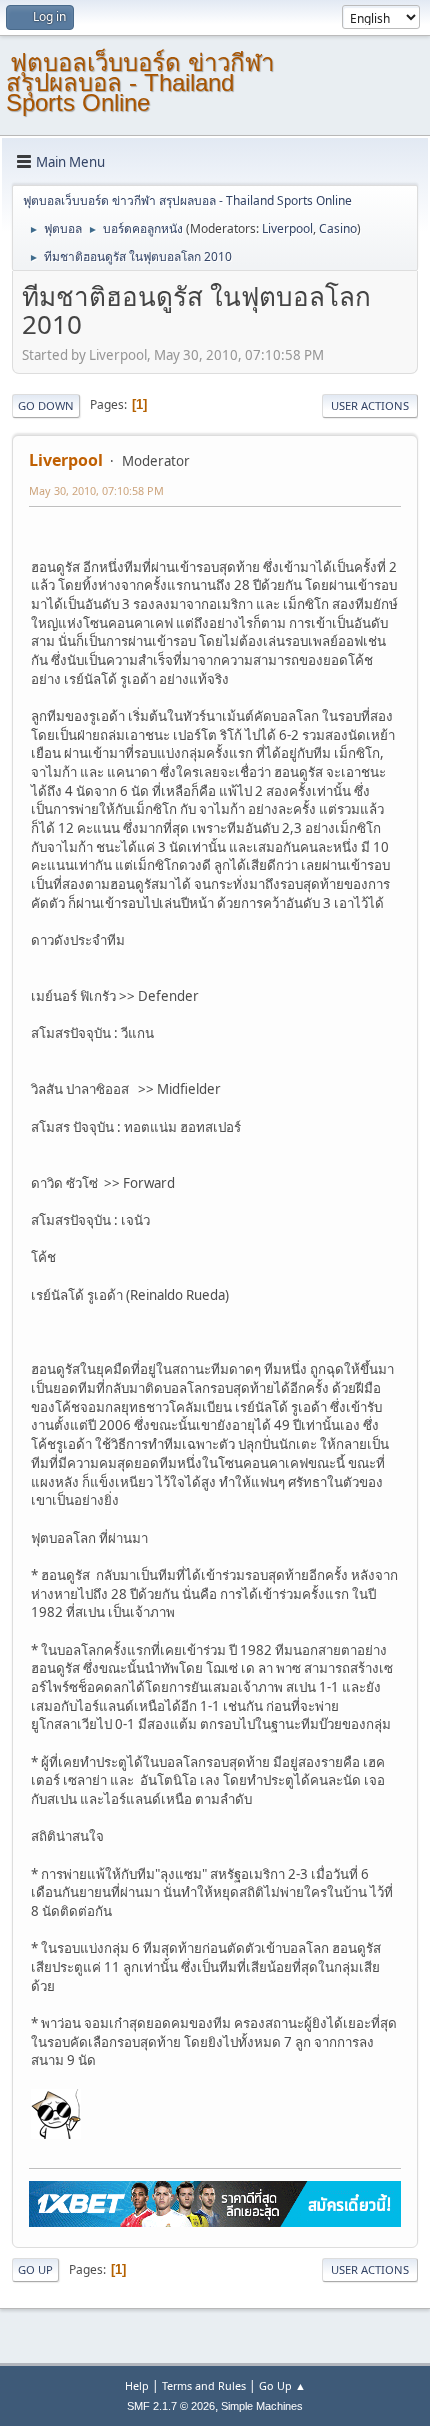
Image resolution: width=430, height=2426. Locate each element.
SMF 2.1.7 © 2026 (171, 2406)
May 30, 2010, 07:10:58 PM (96, 490)
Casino (338, 228)
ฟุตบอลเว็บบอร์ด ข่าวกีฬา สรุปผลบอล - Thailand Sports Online (140, 82)
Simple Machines (262, 2406)
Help (137, 2385)
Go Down (46, 405)
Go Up (35, 2269)
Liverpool (287, 228)
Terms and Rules (204, 2385)
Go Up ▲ (282, 2385)
